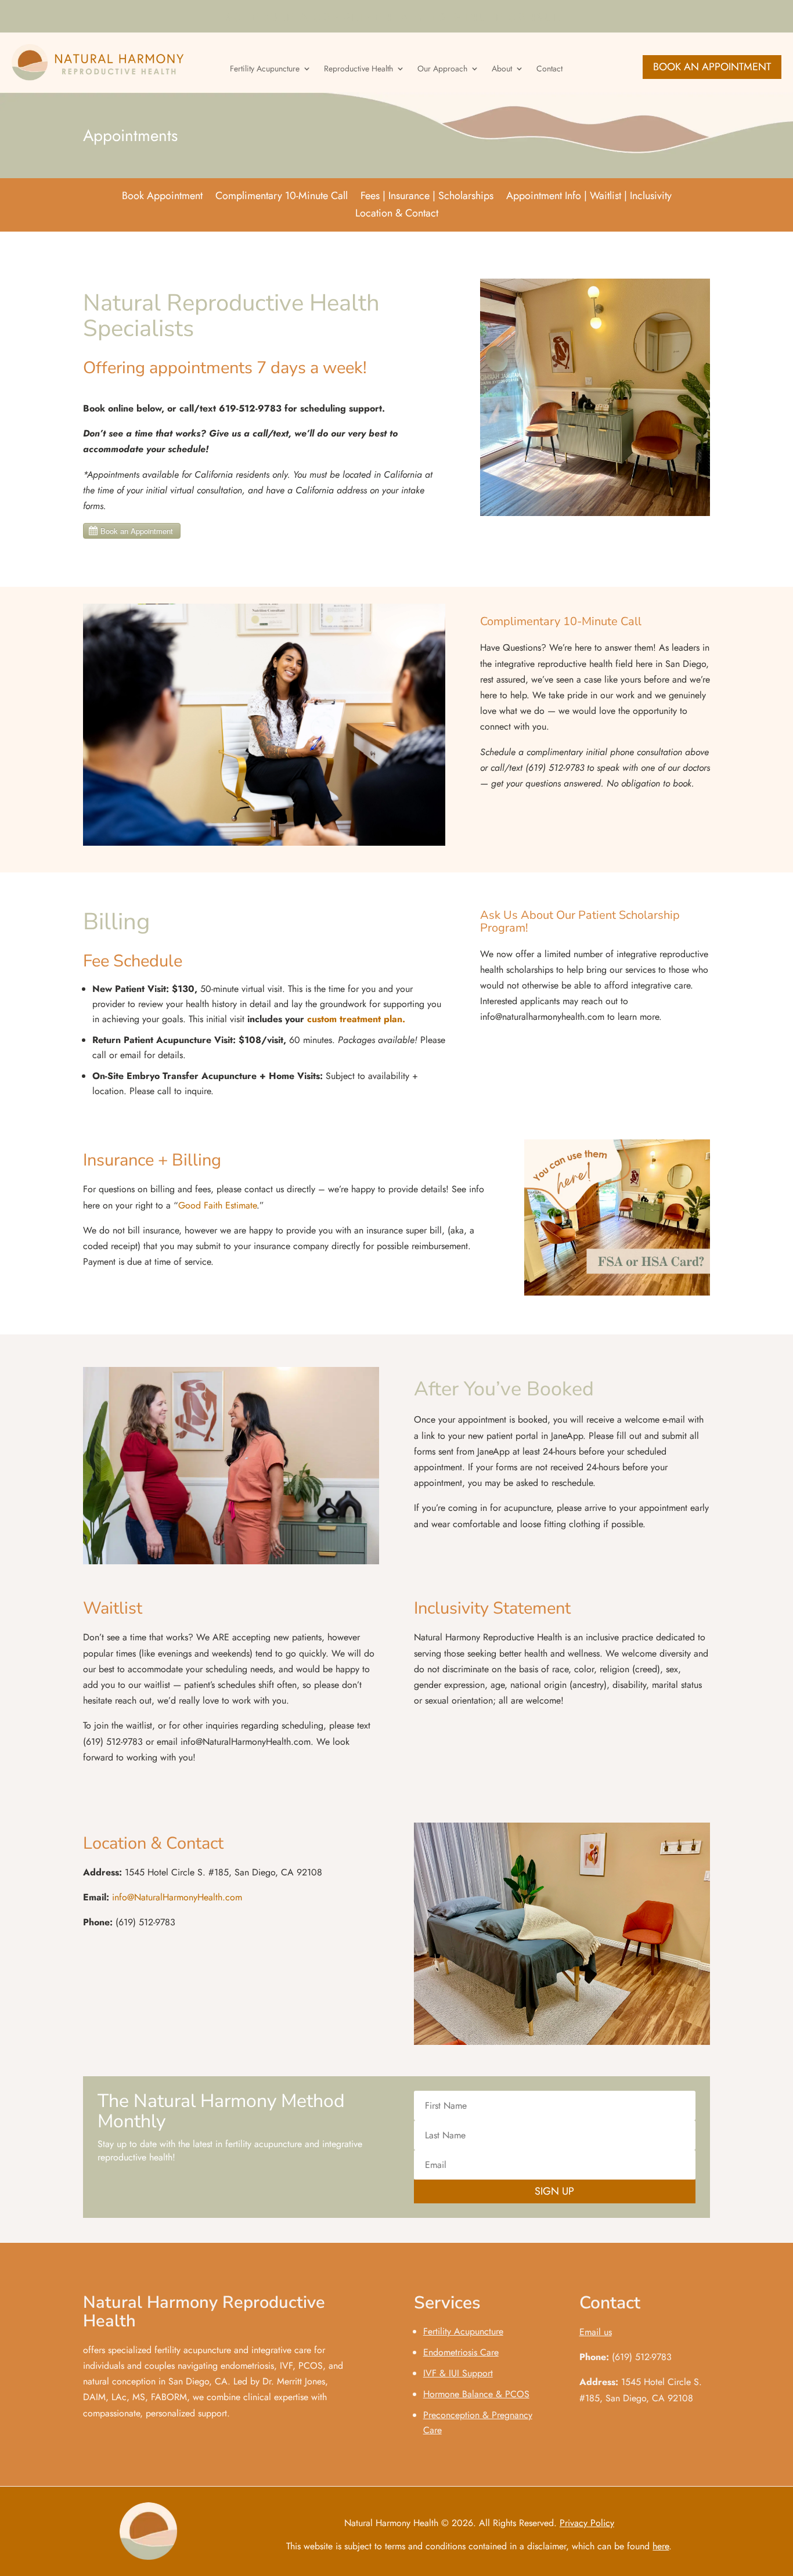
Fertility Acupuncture (265, 69)
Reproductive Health (358, 69)
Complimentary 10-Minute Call (282, 197)
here (661, 2546)
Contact (549, 69)
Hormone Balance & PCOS (476, 2394)
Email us (596, 2332)
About (502, 69)
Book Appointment (162, 197)
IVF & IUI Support (458, 2373)
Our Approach (442, 69)
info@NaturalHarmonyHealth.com (177, 1897)
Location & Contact (397, 215)
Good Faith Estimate (217, 1205)
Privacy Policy (587, 2523)
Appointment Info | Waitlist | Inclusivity (589, 197)
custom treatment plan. (356, 1019)
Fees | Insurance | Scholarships (427, 197)
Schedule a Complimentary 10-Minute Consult (397, 19)
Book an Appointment (712, 67)
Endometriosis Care (461, 2352)
